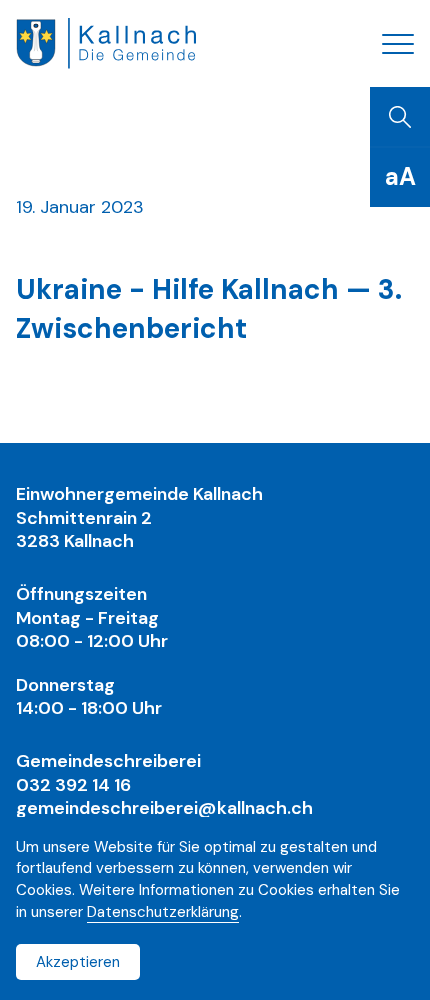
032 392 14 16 (73, 785)
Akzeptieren (78, 962)
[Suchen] (400, 117)
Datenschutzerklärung (163, 912)
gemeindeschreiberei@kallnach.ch (164, 808)
